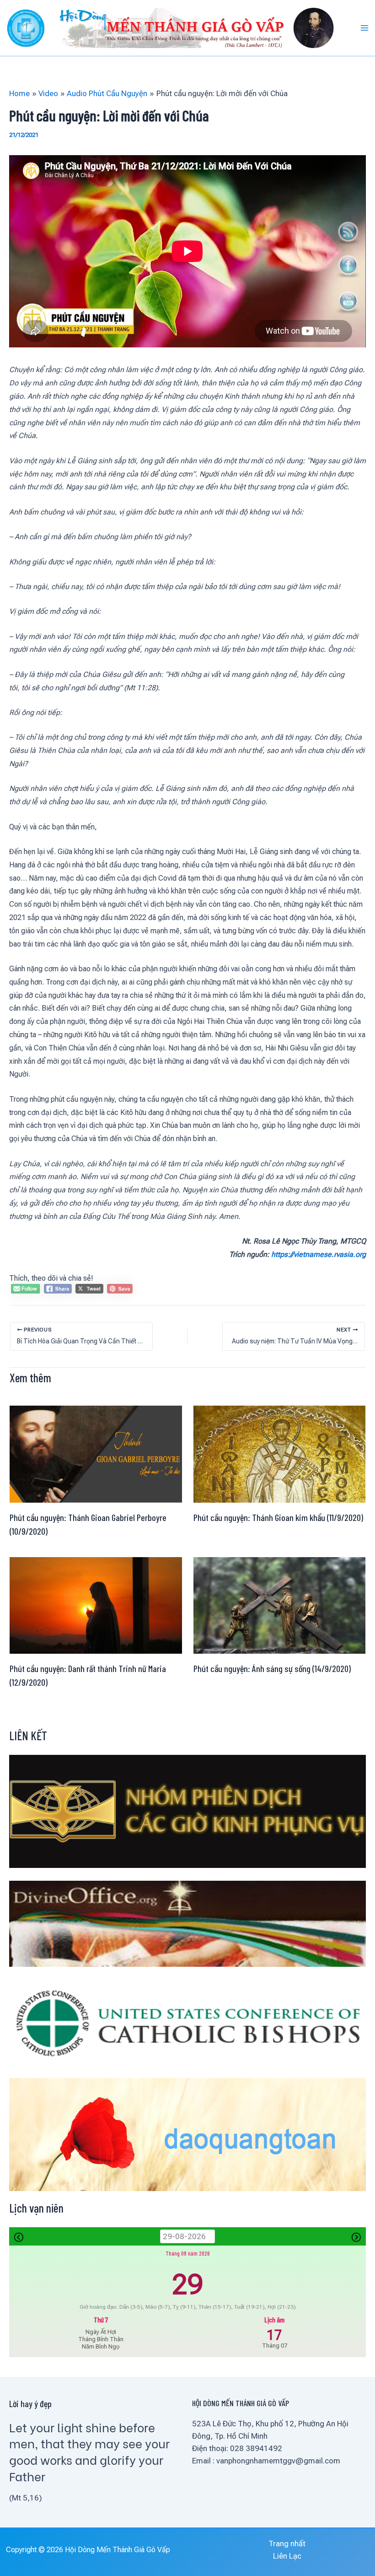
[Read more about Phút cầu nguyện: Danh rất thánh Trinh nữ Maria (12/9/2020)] (96, 1605)
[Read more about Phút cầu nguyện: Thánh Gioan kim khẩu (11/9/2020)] (280, 1453)
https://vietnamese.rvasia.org (319, 1254)
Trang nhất (287, 2544)
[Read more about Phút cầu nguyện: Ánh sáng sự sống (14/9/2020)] (280, 1605)
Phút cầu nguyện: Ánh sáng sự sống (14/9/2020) (272, 1668)
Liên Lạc (287, 2556)
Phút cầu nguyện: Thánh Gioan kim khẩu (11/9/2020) (278, 1517)
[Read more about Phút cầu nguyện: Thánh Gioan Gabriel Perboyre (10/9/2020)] (96, 1453)
